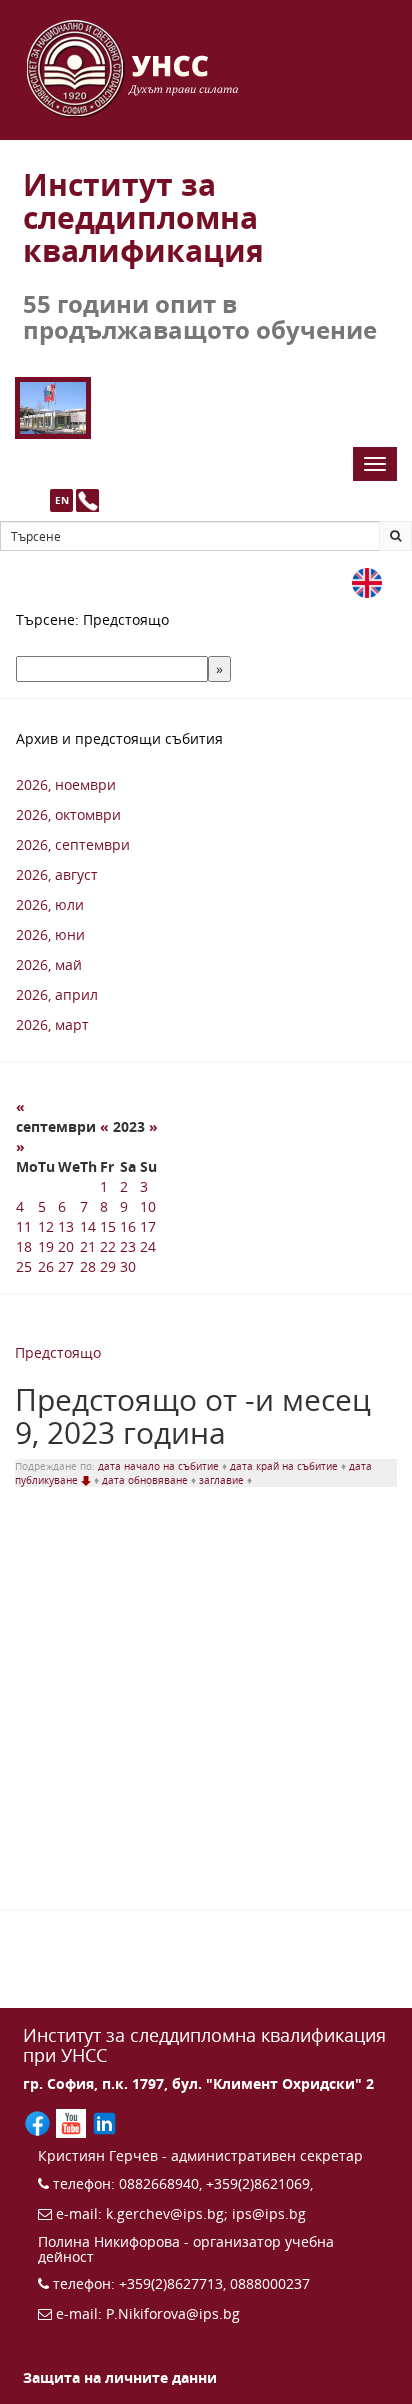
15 (108, 1226)
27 (66, 1266)
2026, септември (73, 844)
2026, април (57, 994)
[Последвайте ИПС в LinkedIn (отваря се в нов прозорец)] (104, 2121)
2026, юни (50, 934)
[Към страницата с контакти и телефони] (87, 500)
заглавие (223, 1480)
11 (24, 1226)
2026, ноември (66, 784)
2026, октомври (68, 814)
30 (128, 1266)
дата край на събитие (285, 1466)
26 (46, 1266)
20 (66, 1246)
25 (24, 1266)
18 (24, 1246)
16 (128, 1226)
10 (148, 1206)
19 (46, 1246)
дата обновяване (146, 1480)
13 (66, 1226)
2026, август (57, 874)
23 (128, 1246)
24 (148, 1246)
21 (88, 1246)
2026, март (52, 1024)
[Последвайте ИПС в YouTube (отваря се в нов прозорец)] (72, 2121)
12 (46, 1226)
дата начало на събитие (160, 1466)
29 (108, 1266)
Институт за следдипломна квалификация (143, 217)
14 (88, 1226)
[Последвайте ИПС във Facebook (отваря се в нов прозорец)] (39, 2121)
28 (88, 1266)
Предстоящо (58, 1352)
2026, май (49, 964)
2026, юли (50, 904)
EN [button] (62, 500)
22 (108, 1246)
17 (148, 1226)
